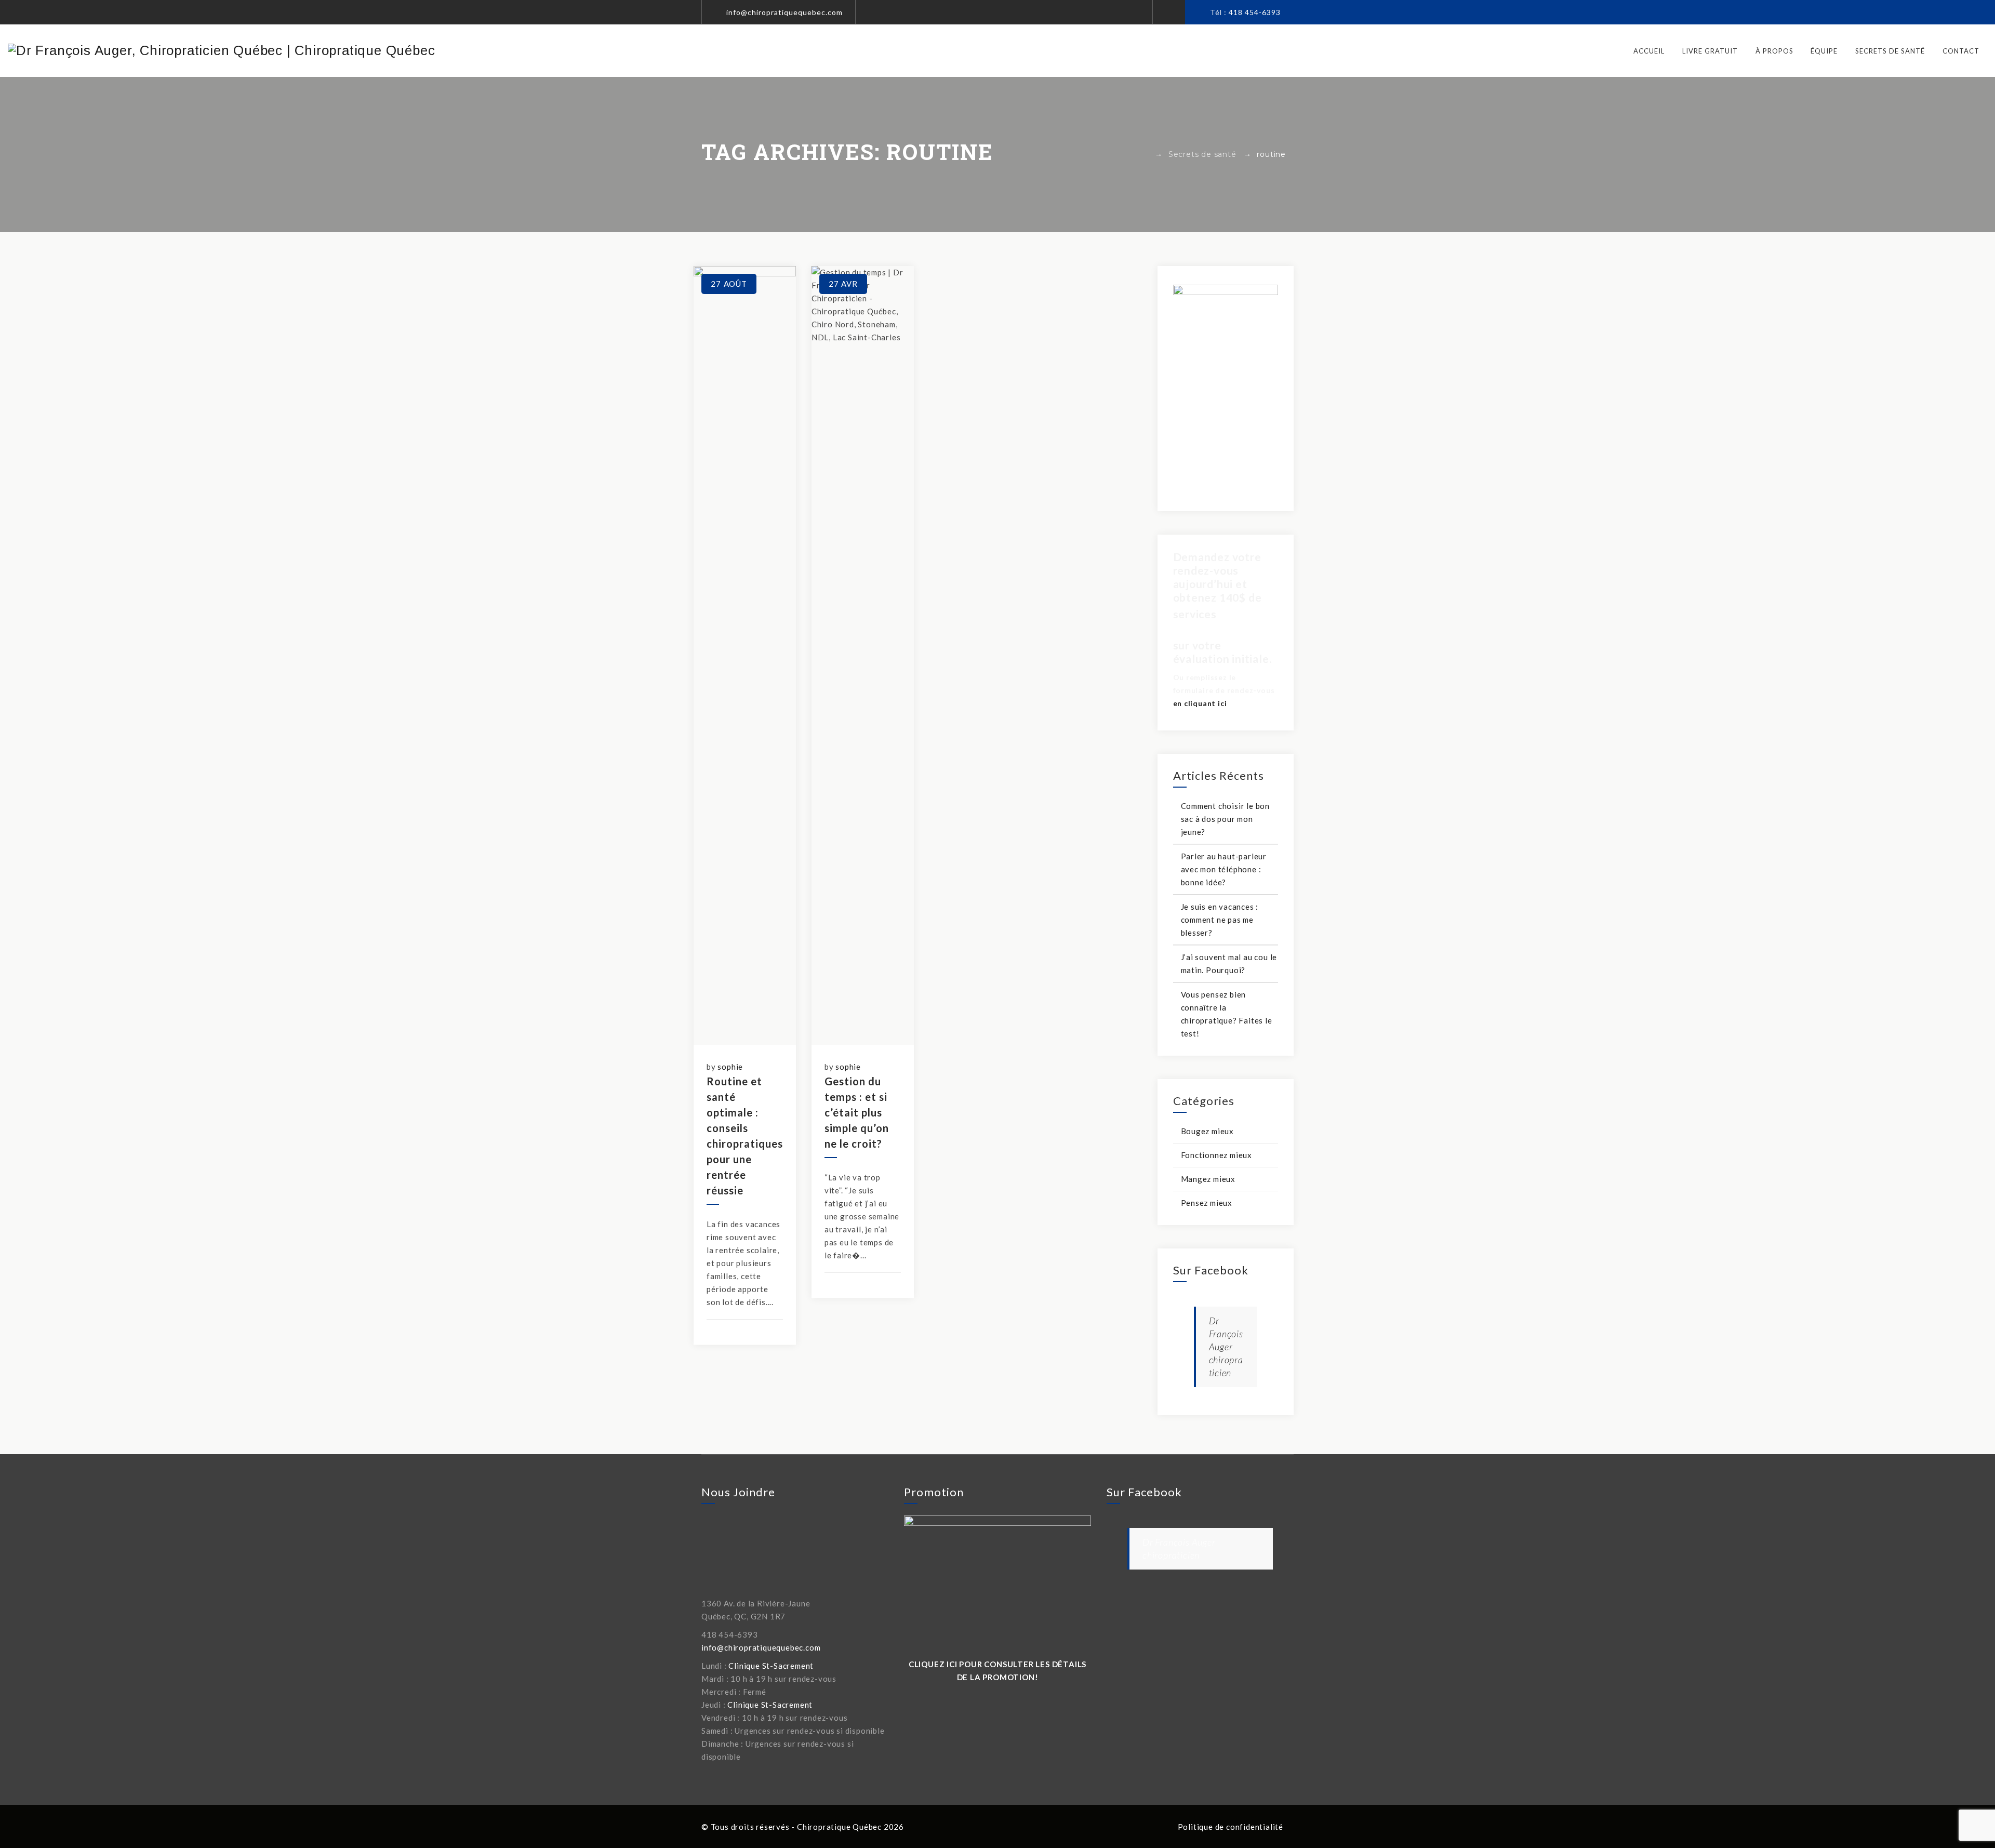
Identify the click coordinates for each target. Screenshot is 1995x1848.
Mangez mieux (1208, 1179)
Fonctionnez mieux (1217, 1155)
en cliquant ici (1200, 703)
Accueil (1649, 51)
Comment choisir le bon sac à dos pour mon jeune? (1226, 819)
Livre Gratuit (1710, 51)
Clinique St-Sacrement (771, 1666)
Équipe (1824, 51)
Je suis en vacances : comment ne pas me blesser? (1220, 920)
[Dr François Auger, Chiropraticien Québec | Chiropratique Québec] (221, 50)
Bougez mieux (1208, 1131)
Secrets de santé (1890, 51)
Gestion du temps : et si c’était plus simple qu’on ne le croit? (857, 1112)
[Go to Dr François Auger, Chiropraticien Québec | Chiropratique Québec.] (1145, 154)
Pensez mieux (1207, 1203)
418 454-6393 (1255, 12)
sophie (730, 1067)
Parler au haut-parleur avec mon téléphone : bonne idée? (1224, 869)
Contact (1961, 51)
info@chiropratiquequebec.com (784, 12)
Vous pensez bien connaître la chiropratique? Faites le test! (1227, 1014)
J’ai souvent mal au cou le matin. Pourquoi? (1229, 963)
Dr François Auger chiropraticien (1226, 1347)
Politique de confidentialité (1231, 1827)
